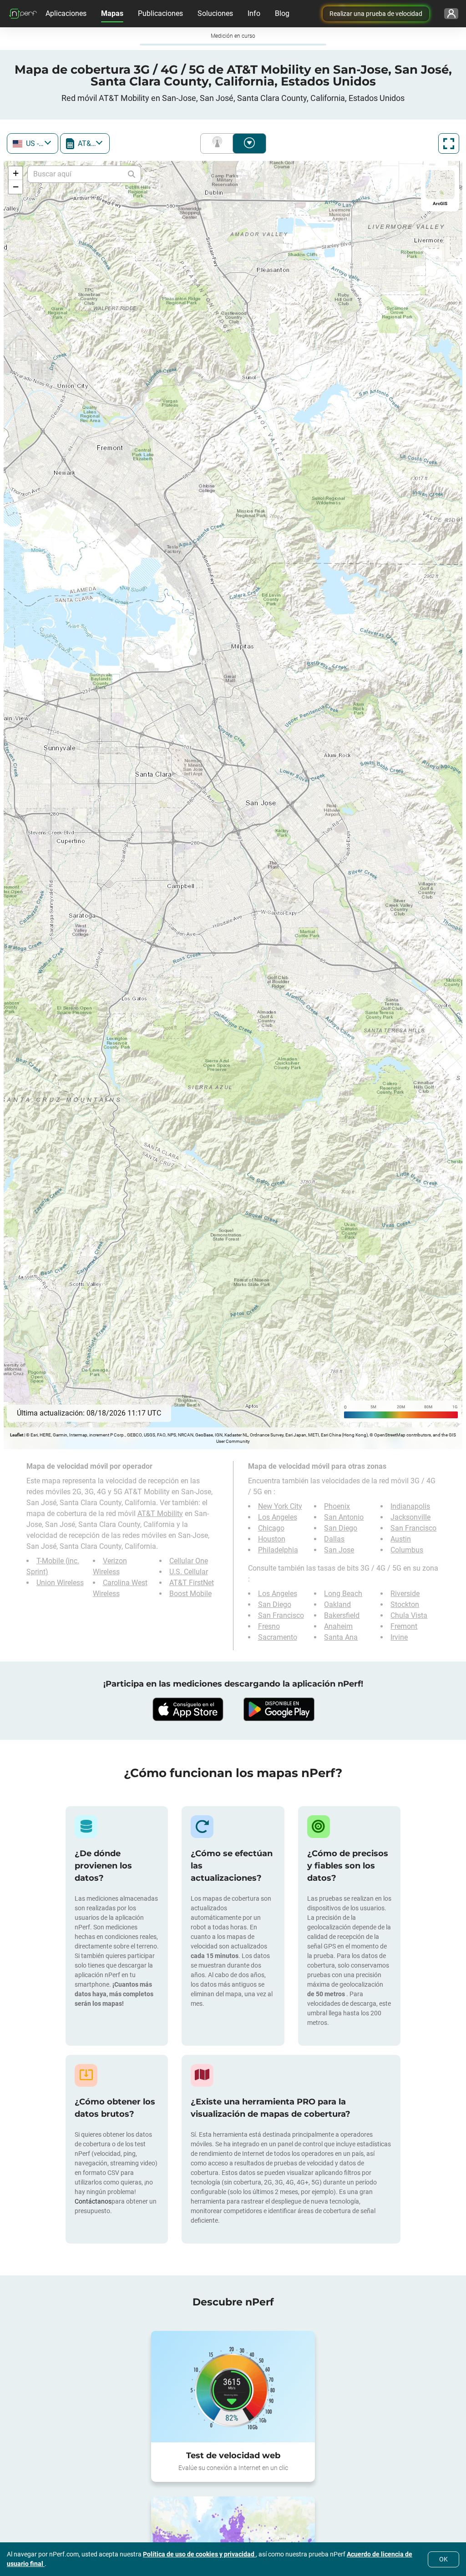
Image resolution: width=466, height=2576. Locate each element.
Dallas (334, 1539)
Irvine (399, 1637)
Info (254, 13)
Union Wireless (60, 1583)
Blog (282, 13)
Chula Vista (409, 1615)
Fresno (269, 1626)
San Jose (339, 1550)
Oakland (337, 1604)
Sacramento (278, 1637)
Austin (401, 1539)
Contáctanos (93, 2201)
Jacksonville (410, 1517)
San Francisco (413, 1528)
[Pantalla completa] (449, 143)
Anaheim (338, 1626)
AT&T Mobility (160, 1514)
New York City (280, 1506)
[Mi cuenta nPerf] (451, 14)
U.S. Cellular (189, 1572)
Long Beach (343, 1594)
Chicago (271, 1528)
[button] (15, 173)
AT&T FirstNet (192, 1583)
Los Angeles (278, 1517)
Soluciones (215, 13)
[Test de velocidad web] (233, 2387)
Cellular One (189, 1561)
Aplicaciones (66, 13)
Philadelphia (278, 1550)
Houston (272, 1539)
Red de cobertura (219, 143)
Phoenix (337, 1506)
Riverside (405, 1594)
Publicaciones (160, 13)
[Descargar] (187, 1709)
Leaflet (17, 1435)
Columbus (407, 1550)
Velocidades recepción (249, 143)
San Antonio (344, 1517)
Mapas (112, 13)
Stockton (405, 1604)
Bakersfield (342, 1615)
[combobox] (33, 143)
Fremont (404, 1626)
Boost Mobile (190, 1594)
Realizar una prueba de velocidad (376, 14)
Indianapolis (410, 1506)
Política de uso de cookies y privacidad (199, 2554)
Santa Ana (341, 1637)
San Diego (341, 1528)
